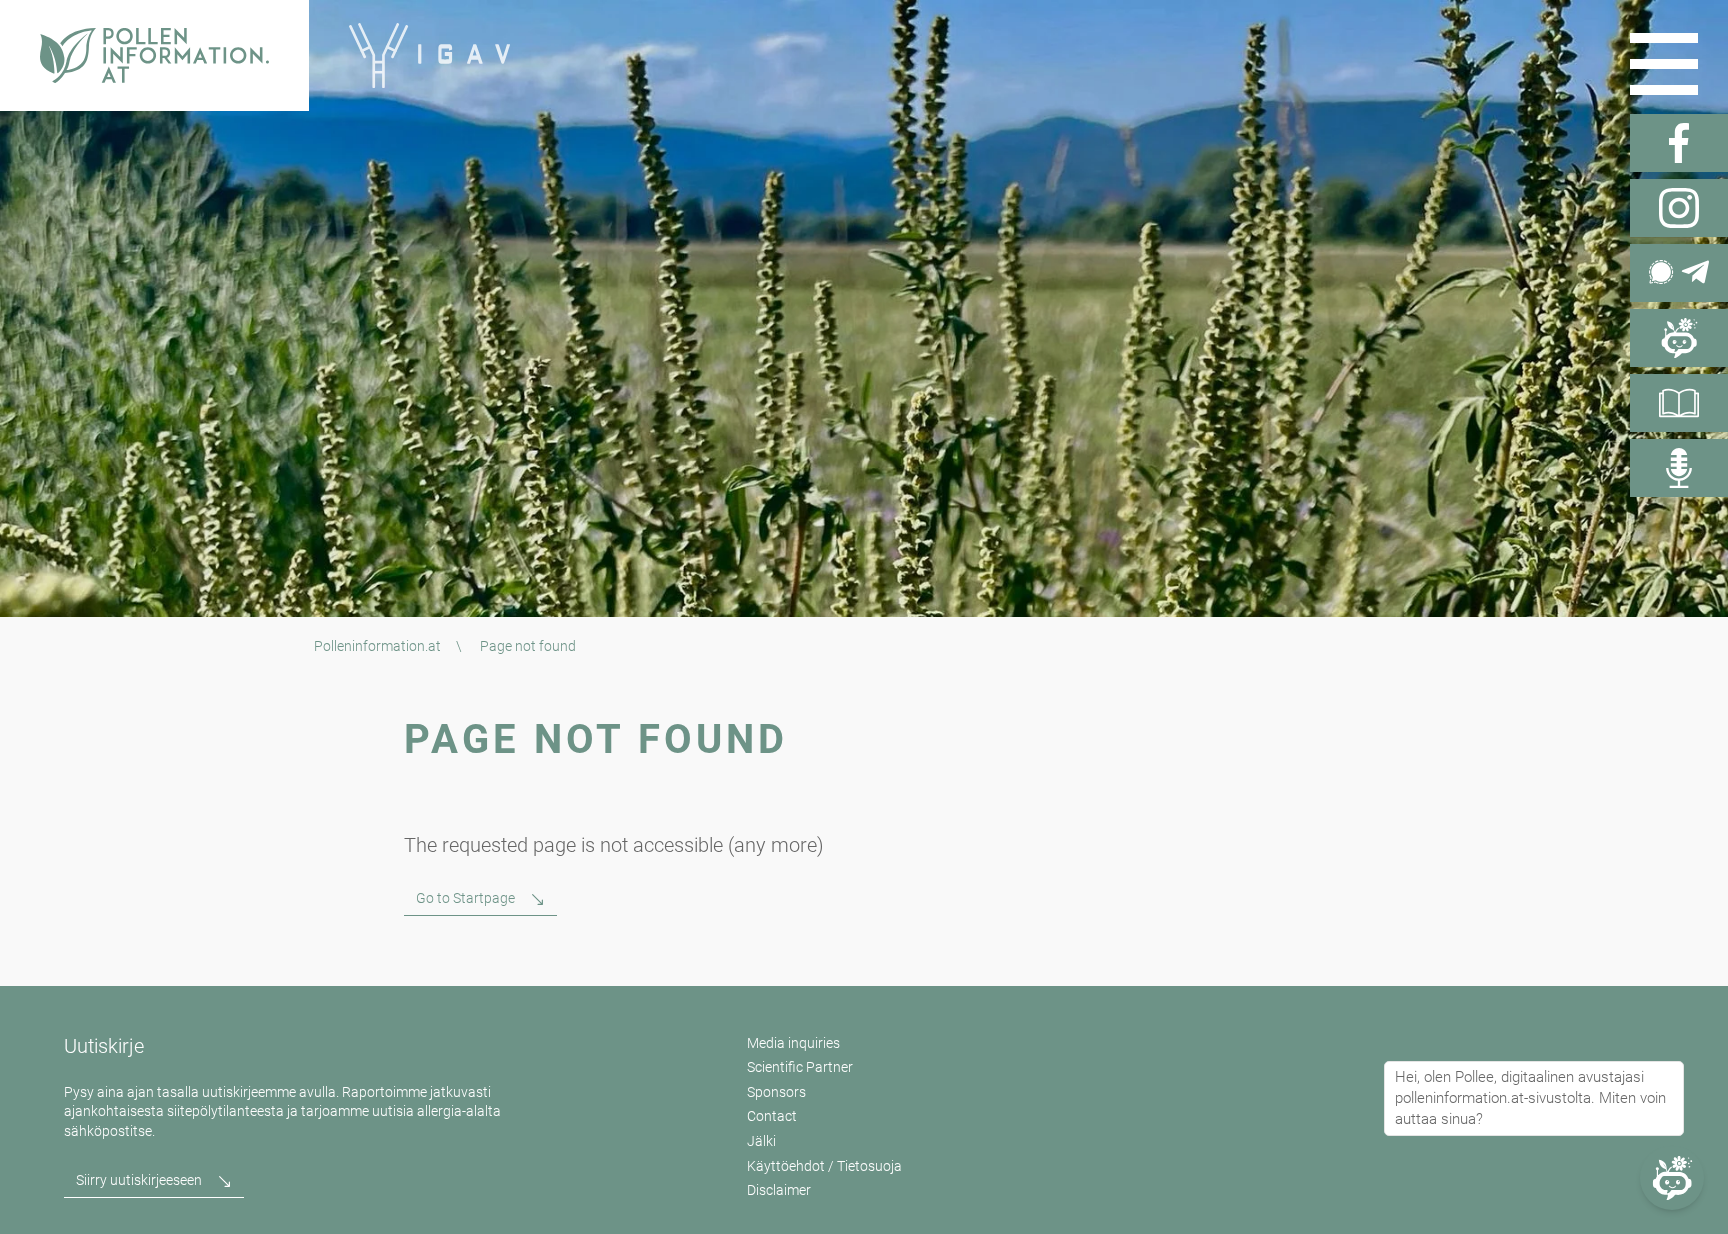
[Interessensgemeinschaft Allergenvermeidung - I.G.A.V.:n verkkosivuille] (429, 55)
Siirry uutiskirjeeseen (139, 1180)
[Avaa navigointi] (1664, 64)
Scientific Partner (800, 1067)
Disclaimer (779, 1190)
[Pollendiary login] (1679, 403)
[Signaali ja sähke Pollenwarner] (1679, 273)
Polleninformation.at (377, 646)
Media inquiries (793, 1043)
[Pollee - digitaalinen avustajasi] (1679, 338)
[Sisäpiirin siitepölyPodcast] (1679, 468)
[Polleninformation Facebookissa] (1679, 143)
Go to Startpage (465, 898)
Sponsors (776, 1092)
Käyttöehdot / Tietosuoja (824, 1166)
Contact (772, 1116)
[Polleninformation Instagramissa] (1679, 208)
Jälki (761, 1141)
